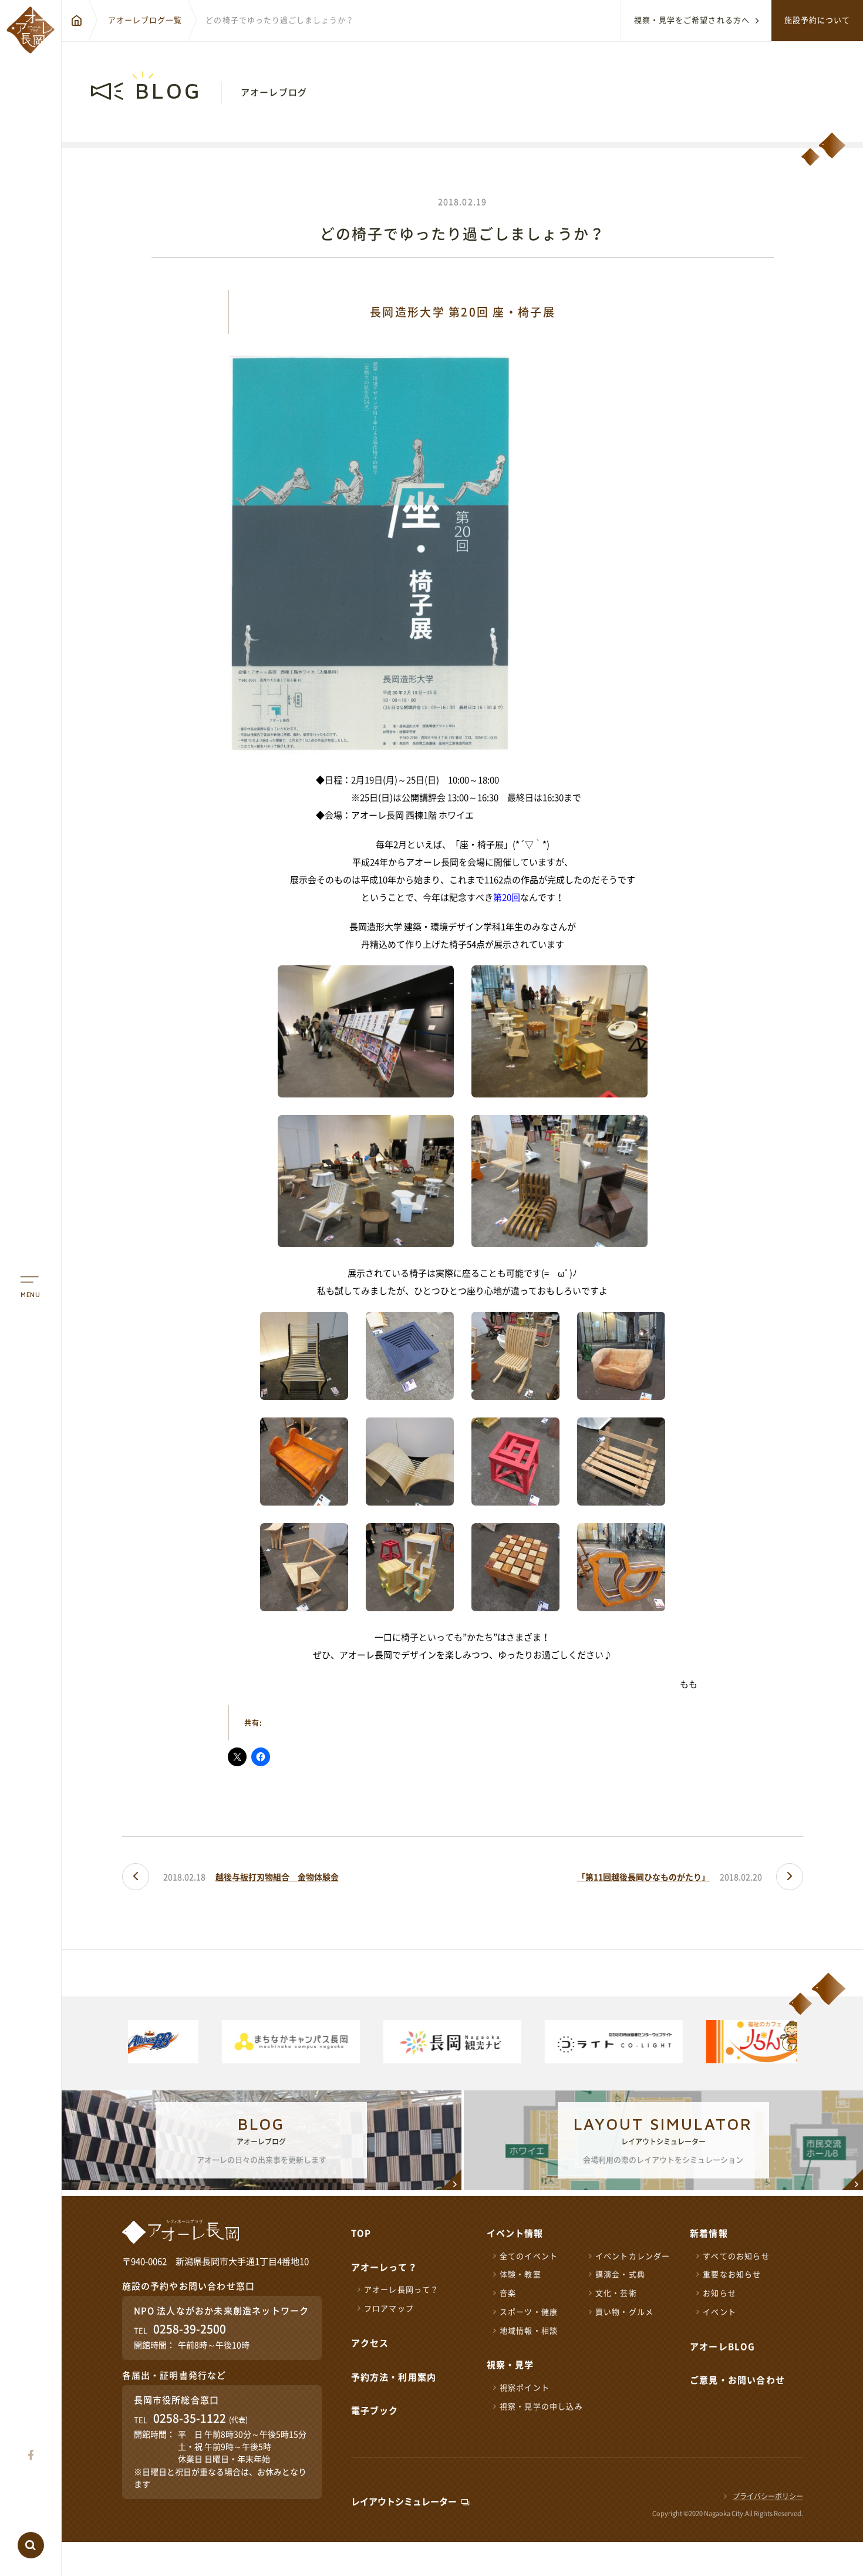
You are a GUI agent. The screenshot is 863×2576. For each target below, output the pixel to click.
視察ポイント (525, 2388)
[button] (790, 2043)
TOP (361, 2233)
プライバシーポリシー (768, 2496)
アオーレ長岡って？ (402, 2290)
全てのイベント (529, 2256)
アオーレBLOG (723, 2347)
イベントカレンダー (633, 2256)
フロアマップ (389, 2309)
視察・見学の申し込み (541, 2407)
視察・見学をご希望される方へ (692, 20)
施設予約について (817, 20)
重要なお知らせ (732, 2274)
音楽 (508, 2293)
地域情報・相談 (529, 2331)
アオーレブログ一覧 (145, 20)
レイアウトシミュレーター (404, 2502)
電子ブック (375, 2411)
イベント (719, 2312)
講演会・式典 (620, 2274)
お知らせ (719, 2293)
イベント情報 (515, 2233)
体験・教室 (520, 2274)
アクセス (370, 2343)
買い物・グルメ (624, 2312)
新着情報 (709, 2233)
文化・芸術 (616, 2293)
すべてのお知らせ (736, 2256)
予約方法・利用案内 (394, 2377)
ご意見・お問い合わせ (737, 2380)
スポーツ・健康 (529, 2312)
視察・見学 (510, 2365)
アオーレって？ (384, 2267)
